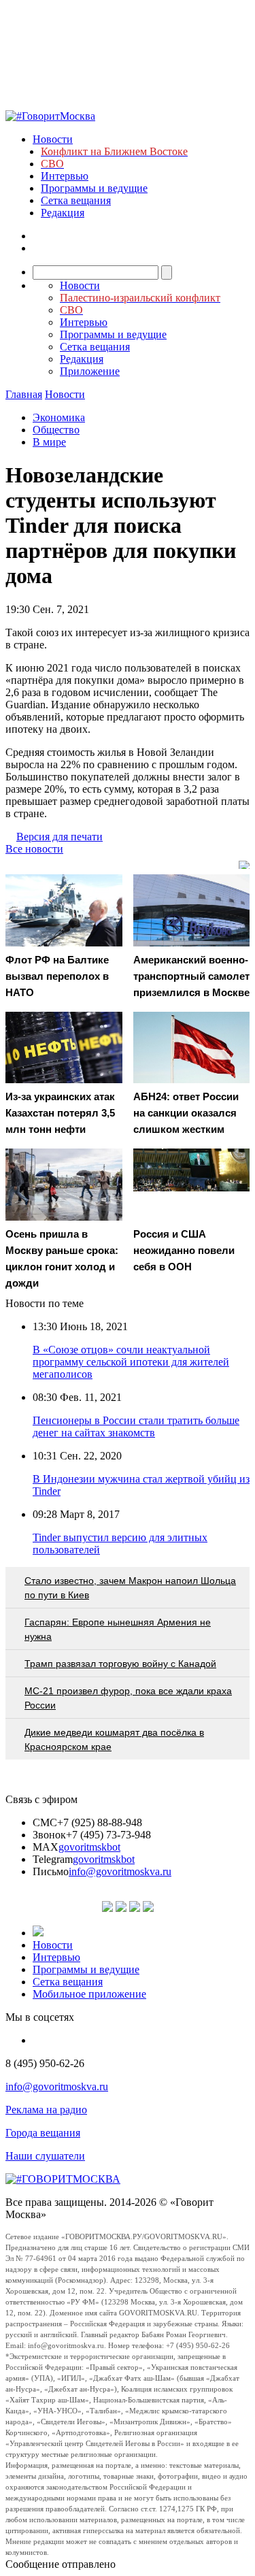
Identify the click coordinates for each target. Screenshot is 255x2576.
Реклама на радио (46, 2110)
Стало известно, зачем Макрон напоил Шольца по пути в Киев (130, 1588)
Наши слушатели (45, 2156)
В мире (49, 442)
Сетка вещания (76, 200)
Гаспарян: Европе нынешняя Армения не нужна (118, 1629)
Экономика (59, 417)
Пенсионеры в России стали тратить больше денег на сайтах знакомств (136, 1426)
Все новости (34, 849)
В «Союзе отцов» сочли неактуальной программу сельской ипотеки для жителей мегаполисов (131, 1362)
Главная (24, 394)
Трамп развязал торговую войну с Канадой (120, 1664)
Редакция (63, 213)
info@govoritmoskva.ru (120, 1871)
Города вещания (43, 2133)
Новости (53, 139)
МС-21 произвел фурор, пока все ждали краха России (128, 1698)
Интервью (65, 176)
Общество (56, 430)
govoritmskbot (89, 1847)
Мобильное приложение (89, 1994)
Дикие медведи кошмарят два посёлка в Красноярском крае (114, 1739)
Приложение (90, 371)
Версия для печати (60, 837)
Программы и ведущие (94, 188)
